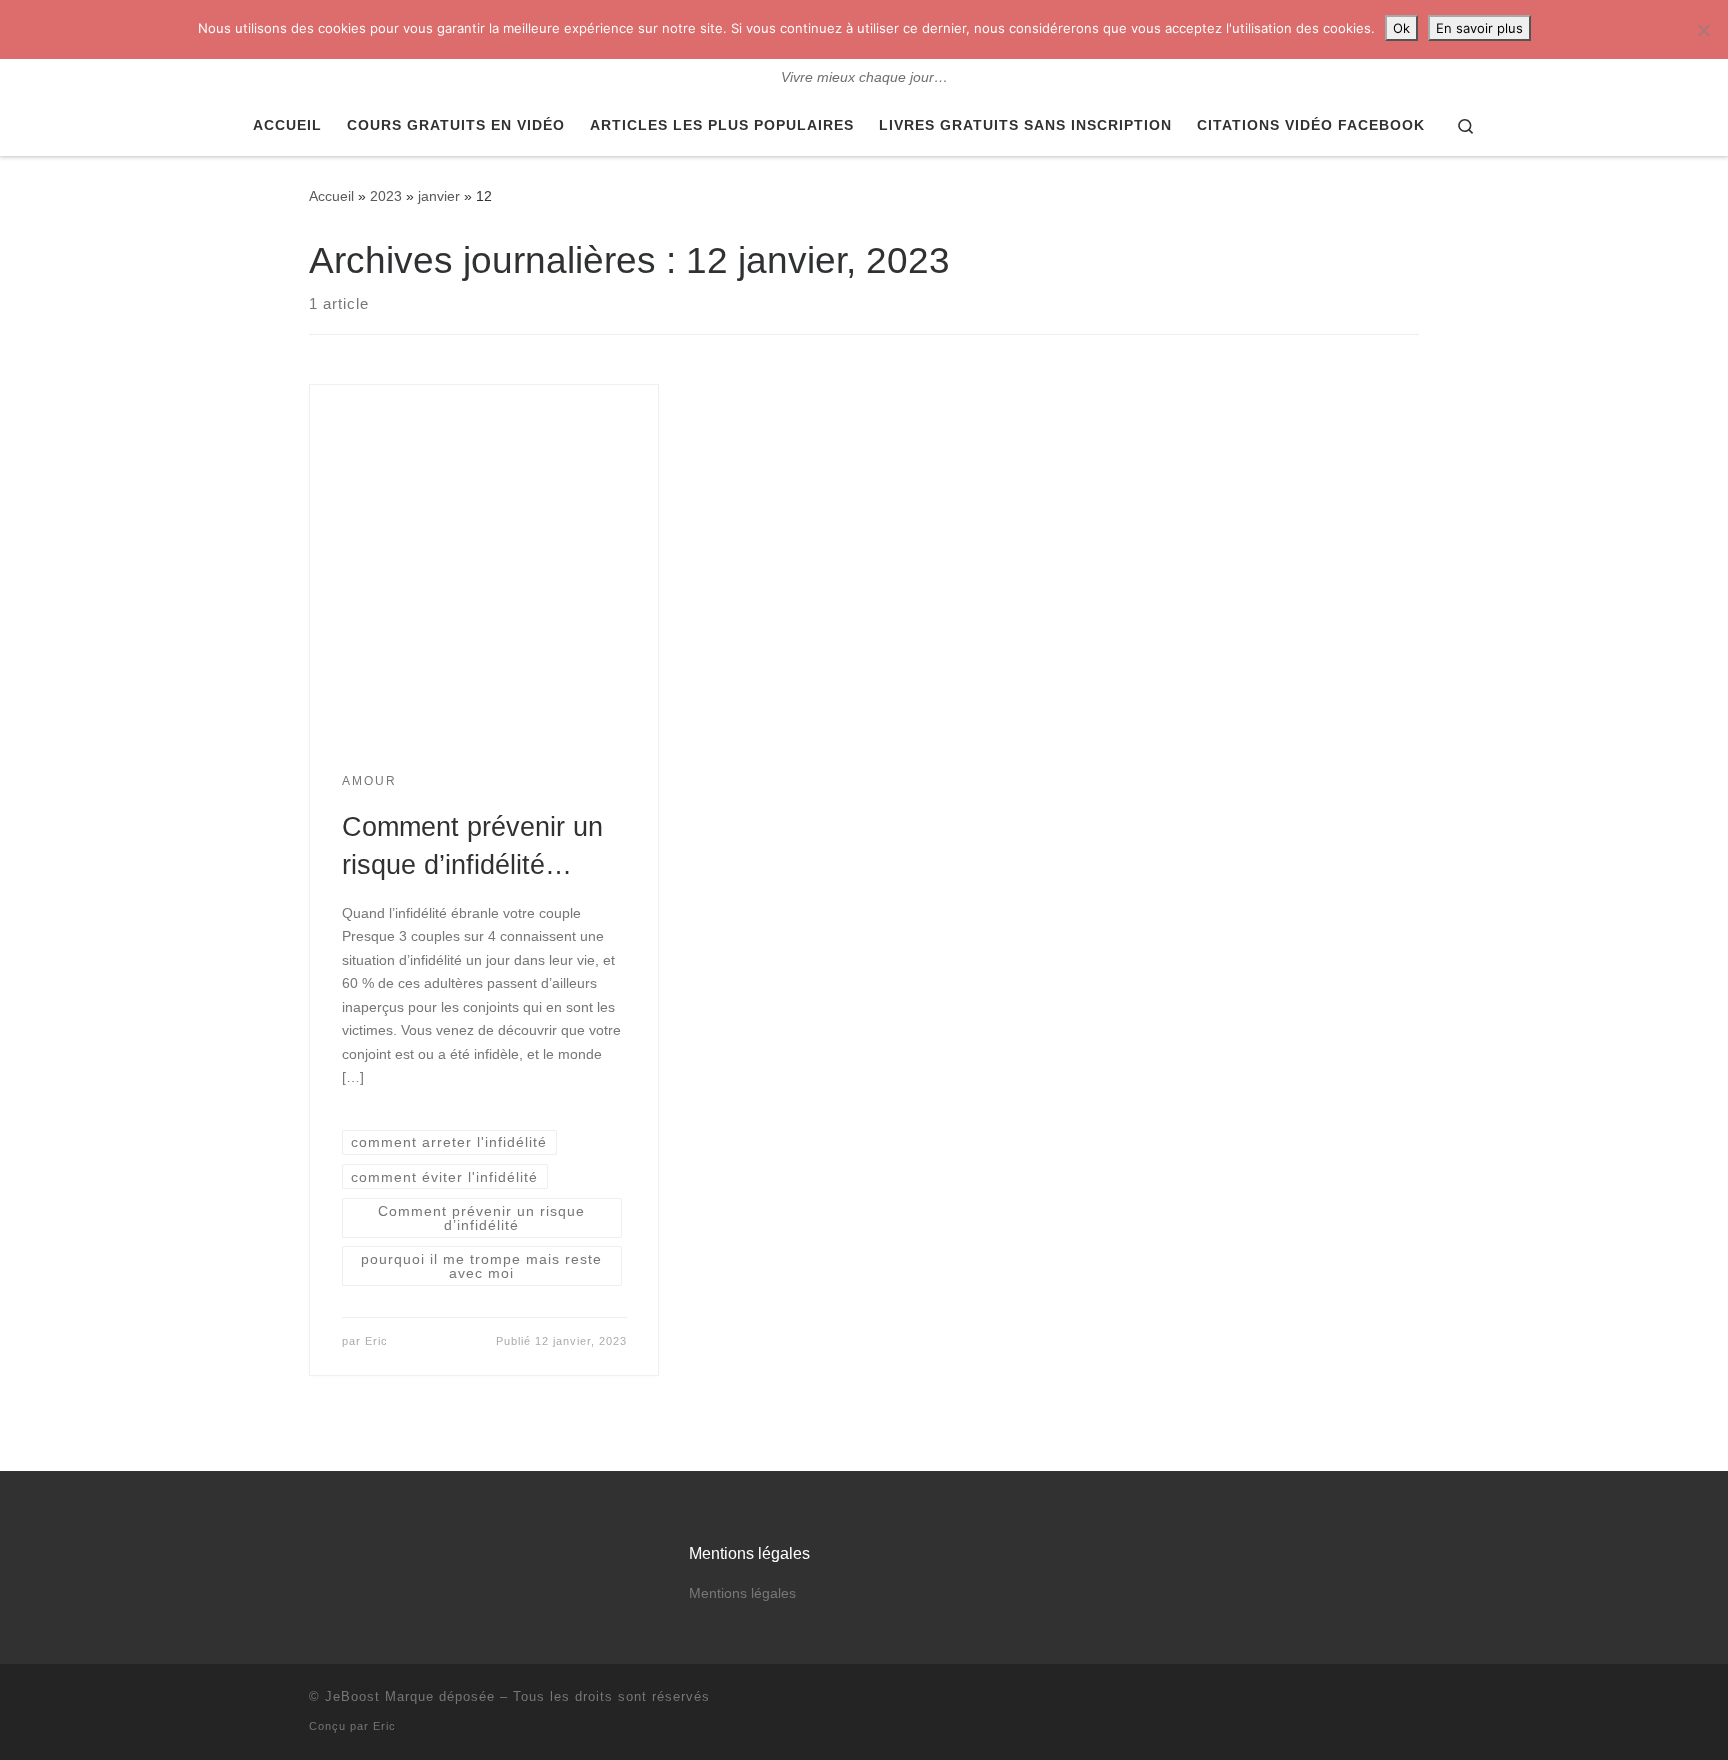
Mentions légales (742, 1593)
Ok (1401, 28)
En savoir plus (1479, 28)
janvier (439, 196)
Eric (376, 1341)
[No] (1703, 30)
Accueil (331, 196)
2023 (386, 196)
